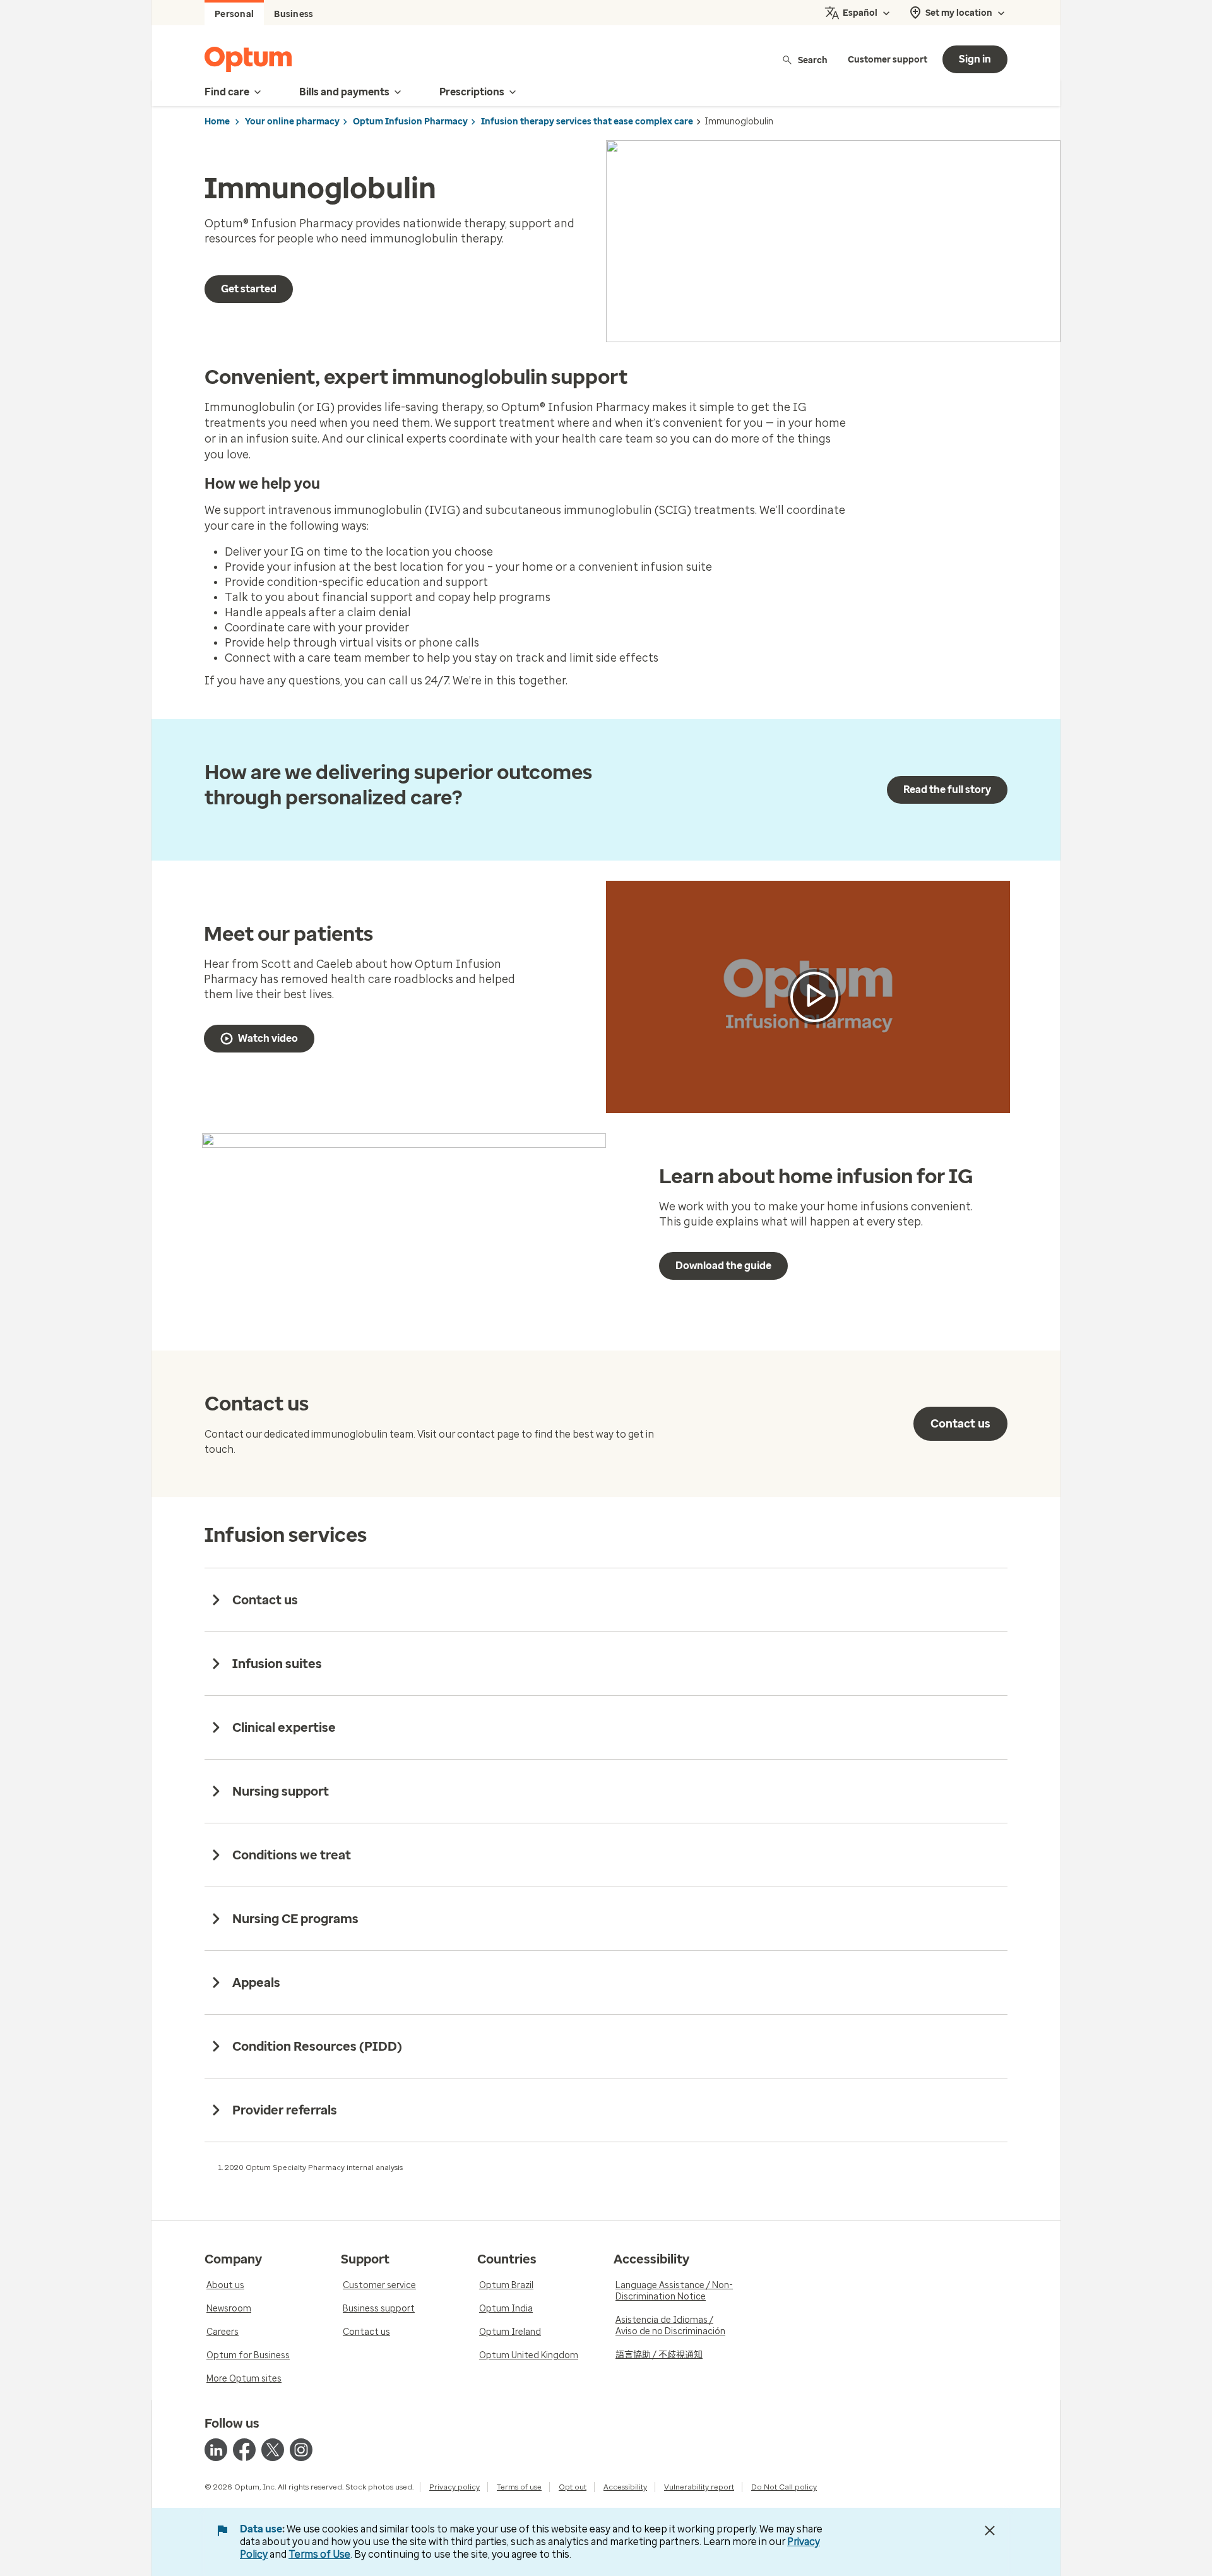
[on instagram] (301, 2450)
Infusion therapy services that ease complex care (587, 122)
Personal (234, 14)
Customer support (888, 60)
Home (217, 122)
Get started (249, 289)
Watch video (268, 1038)
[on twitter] (273, 2450)
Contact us (960, 1424)
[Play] (814, 997)
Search (813, 60)
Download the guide (723, 1266)
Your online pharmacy (292, 122)
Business (294, 14)
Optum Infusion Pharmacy (410, 122)
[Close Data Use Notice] (990, 2531)
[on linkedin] (216, 2450)
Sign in (975, 59)
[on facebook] (244, 2450)
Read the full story (947, 790)
